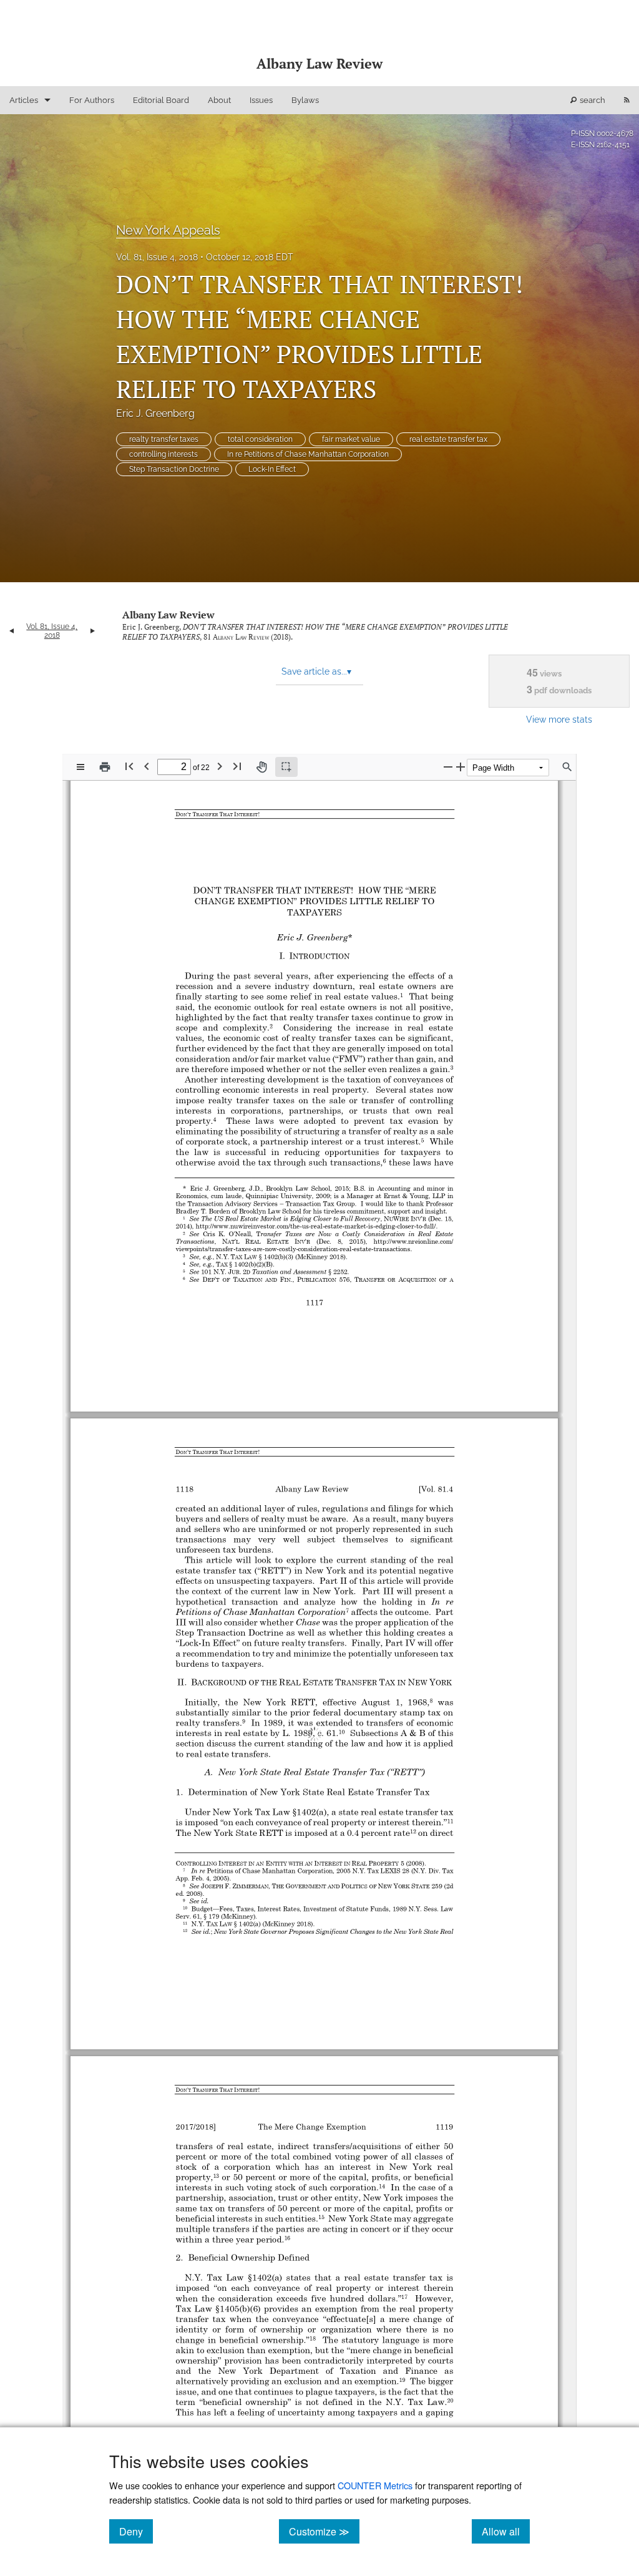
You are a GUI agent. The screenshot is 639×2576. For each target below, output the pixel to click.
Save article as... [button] (316, 671)
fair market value (351, 439)
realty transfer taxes (164, 439)
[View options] (80, 767)
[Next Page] (220, 766)
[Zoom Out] (448, 767)
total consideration (260, 439)
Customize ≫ (324, 2531)
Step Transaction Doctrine (174, 469)
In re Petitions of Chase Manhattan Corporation (308, 454)
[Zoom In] (461, 767)
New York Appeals (168, 230)
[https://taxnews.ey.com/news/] (406, 2408)
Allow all (506, 2531)
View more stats (559, 719)
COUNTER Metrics (375, 2485)
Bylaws (305, 100)
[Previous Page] (147, 766)
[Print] (105, 767)
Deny (136, 2531)
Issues (261, 100)
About (219, 100)
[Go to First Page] (129, 766)
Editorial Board (161, 100)
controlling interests (163, 454)
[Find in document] (567, 767)
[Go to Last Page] (237, 766)
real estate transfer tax (448, 439)
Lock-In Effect (272, 469)
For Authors (92, 100)
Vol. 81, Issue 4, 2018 (157, 257)
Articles (24, 100)
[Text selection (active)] (286, 767)
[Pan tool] (261, 767)
